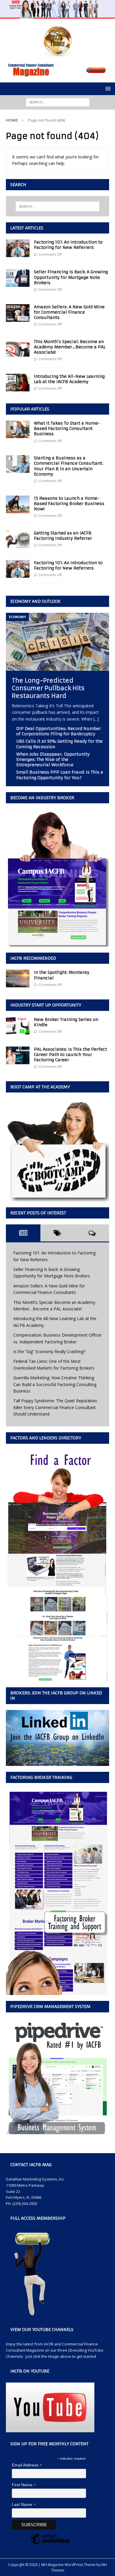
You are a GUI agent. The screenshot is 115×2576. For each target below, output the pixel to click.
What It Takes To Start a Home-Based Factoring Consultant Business (67, 428)
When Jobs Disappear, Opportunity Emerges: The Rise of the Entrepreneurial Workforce (53, 759)
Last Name (24, 2505)
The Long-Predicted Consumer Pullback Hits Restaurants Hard (48, 688)
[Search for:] (58, 102)
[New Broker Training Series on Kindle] (18, 1026)
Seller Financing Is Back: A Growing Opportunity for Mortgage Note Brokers (71, 277)
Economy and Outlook (36, 601)
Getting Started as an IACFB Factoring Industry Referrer (63, 536)
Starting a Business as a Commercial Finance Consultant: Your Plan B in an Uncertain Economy (68, 466)
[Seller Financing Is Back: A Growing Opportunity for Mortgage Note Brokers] (18, 278)
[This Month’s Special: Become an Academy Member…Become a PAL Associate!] (18, 348)
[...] (96, 719)
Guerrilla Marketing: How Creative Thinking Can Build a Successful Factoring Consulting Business (55, 1384)
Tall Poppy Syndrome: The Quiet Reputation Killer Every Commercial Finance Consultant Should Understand (55, 1407)
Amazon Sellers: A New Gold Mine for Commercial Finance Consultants (69, 312)
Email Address (27, 2465)
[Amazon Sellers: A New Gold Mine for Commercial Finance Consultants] (18, 313)
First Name (24, 2485)
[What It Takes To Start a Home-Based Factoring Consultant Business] (18, 429)
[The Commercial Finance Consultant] (57, 15)
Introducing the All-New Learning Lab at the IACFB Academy (69, 379)
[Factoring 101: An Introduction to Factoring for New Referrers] (18, 248)
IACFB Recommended (33, 958)
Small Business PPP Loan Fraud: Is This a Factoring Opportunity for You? (60, 775)
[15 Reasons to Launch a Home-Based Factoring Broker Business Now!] (18, 504)
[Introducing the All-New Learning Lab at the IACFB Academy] (18, 383)
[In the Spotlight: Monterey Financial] (18, 979)
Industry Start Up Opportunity (46, 1005)
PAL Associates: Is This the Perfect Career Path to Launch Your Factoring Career (70, 1054)
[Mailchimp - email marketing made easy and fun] (50, 2544)
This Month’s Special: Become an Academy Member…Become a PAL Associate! (70, 347)
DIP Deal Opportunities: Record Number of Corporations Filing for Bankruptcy (59, 731)
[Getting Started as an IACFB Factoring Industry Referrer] (18, 539)
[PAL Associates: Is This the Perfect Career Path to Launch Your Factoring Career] (18, 1055)
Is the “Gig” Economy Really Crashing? (49, 1351)
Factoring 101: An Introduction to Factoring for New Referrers (68, 245)
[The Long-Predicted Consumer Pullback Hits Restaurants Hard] (57, 667)
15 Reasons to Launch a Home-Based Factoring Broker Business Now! (69, 504)
